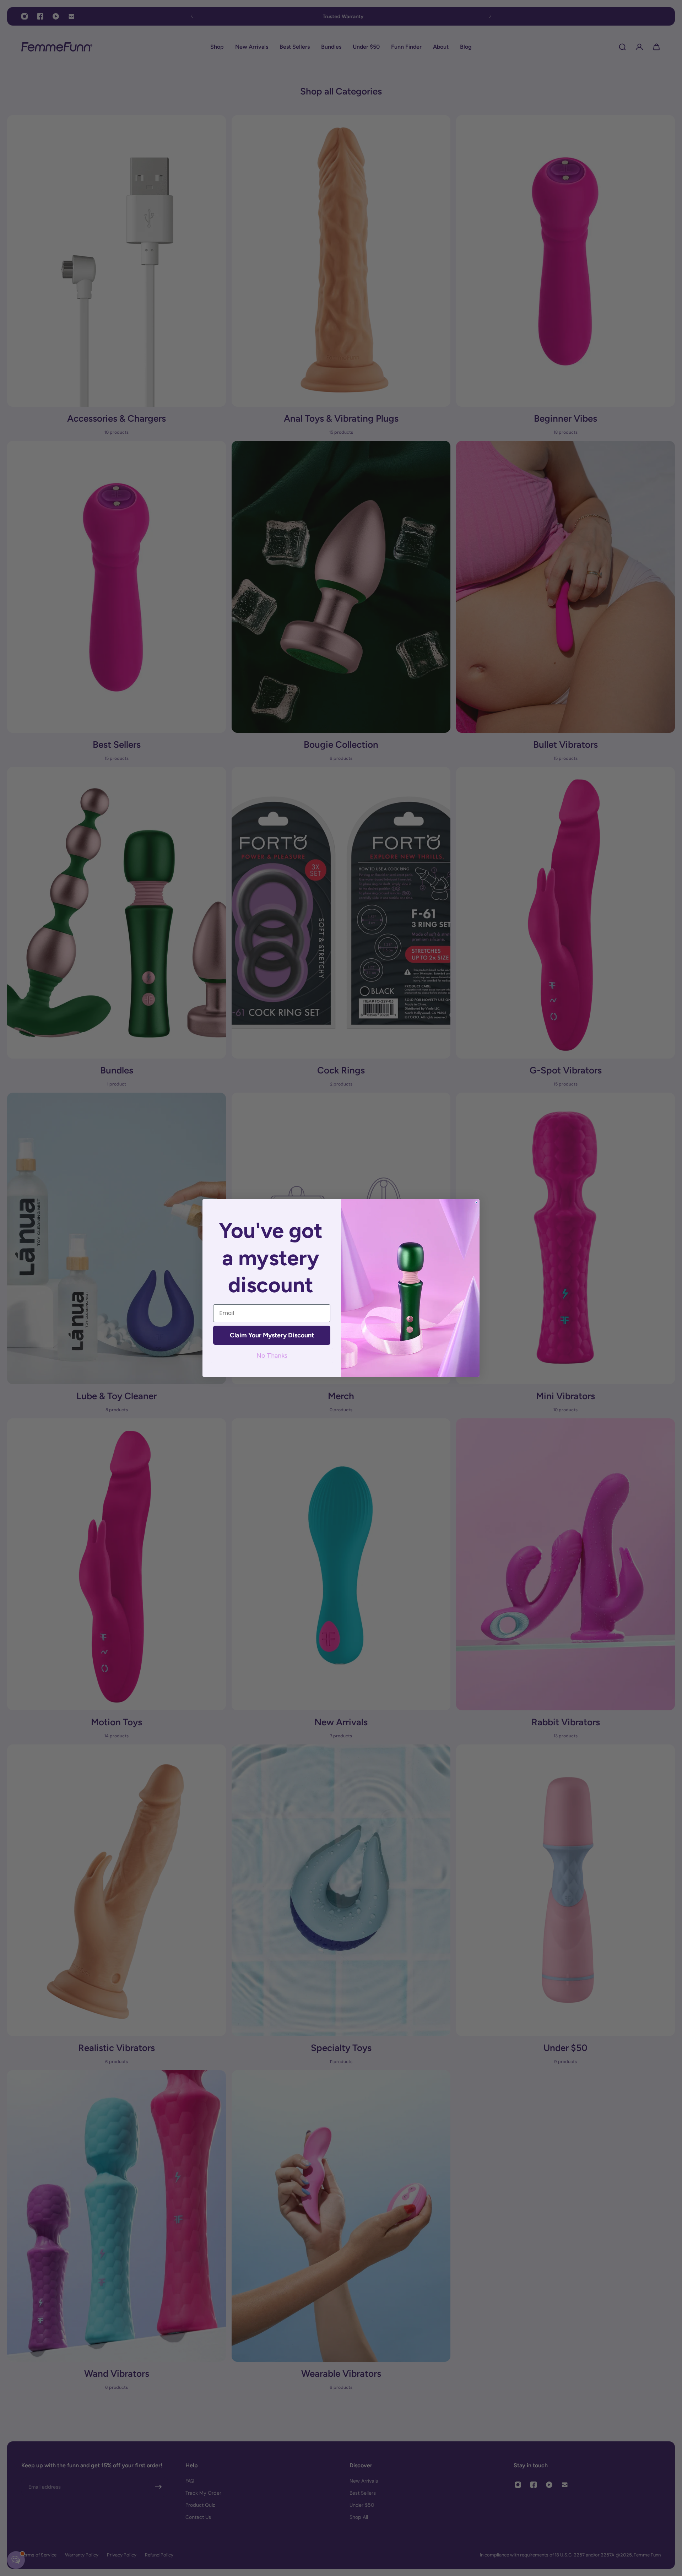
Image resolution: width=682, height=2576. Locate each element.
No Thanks (272, 1355)
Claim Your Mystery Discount (272, 1335)
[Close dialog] (476, 1202)
